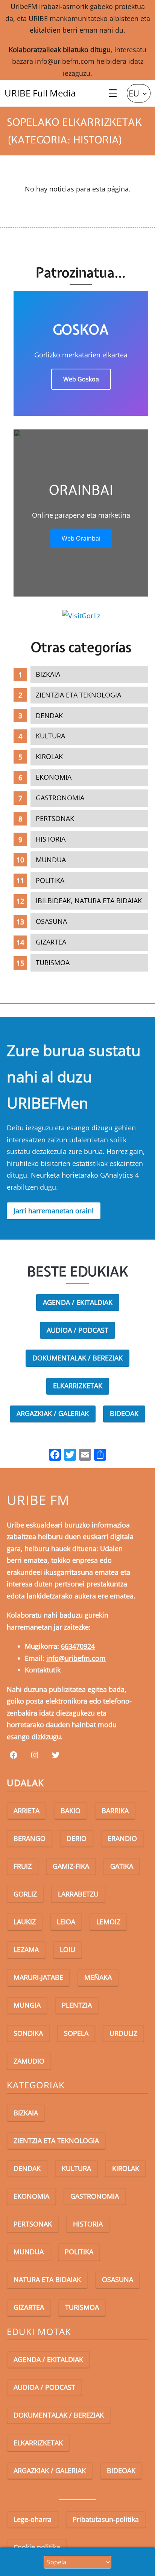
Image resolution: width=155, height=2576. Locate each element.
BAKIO (71, 1811)
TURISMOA (53, 963)
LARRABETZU (78, 1894)
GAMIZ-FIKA (71, 1866)
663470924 (78, 1646)
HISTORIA (51, 839)
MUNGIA (27, 2005)
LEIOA (66, 1922)
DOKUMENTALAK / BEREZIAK (77, 1358)
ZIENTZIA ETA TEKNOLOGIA (78, 695)
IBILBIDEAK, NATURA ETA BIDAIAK (89, 901)
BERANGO (30, 1838)
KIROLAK (49, 756)
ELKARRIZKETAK (78, 1386)
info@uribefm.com (65, 61)
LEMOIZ (108, 1922)
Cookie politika (37, 2547)
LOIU (68, 1949)
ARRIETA (27, 1811)
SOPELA (76, 2033)
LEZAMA (26, 1949)
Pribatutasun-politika (106, 2519)
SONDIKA (28, 2033)
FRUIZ (23, 1866)
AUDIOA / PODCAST (77, 1330)
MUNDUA (51, 860)
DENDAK (49, 716)
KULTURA (50, 736)
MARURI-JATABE (38, 1977)
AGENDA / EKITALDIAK (78, 1302)
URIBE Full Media (40, 93)
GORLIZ (25, 1894)
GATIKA (122, 1866)
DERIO (77, 1838)
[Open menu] (113, 93)
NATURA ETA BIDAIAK (47, 2279)
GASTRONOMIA (60, 798)
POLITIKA (50, 880)
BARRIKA (115, 1811)
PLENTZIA (77, 2005)
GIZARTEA (51, 942)
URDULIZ (123, 2033)
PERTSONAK (55, 818)
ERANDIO (122, 1838)
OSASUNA (51, 921)
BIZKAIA (48, 674)
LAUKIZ (25, 1922)
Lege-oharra (33, 2519)
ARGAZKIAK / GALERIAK (53, 1413)
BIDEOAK (124, 1413)
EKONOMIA (54, 777)
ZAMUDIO (29, 2061)
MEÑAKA (98, 1977)
